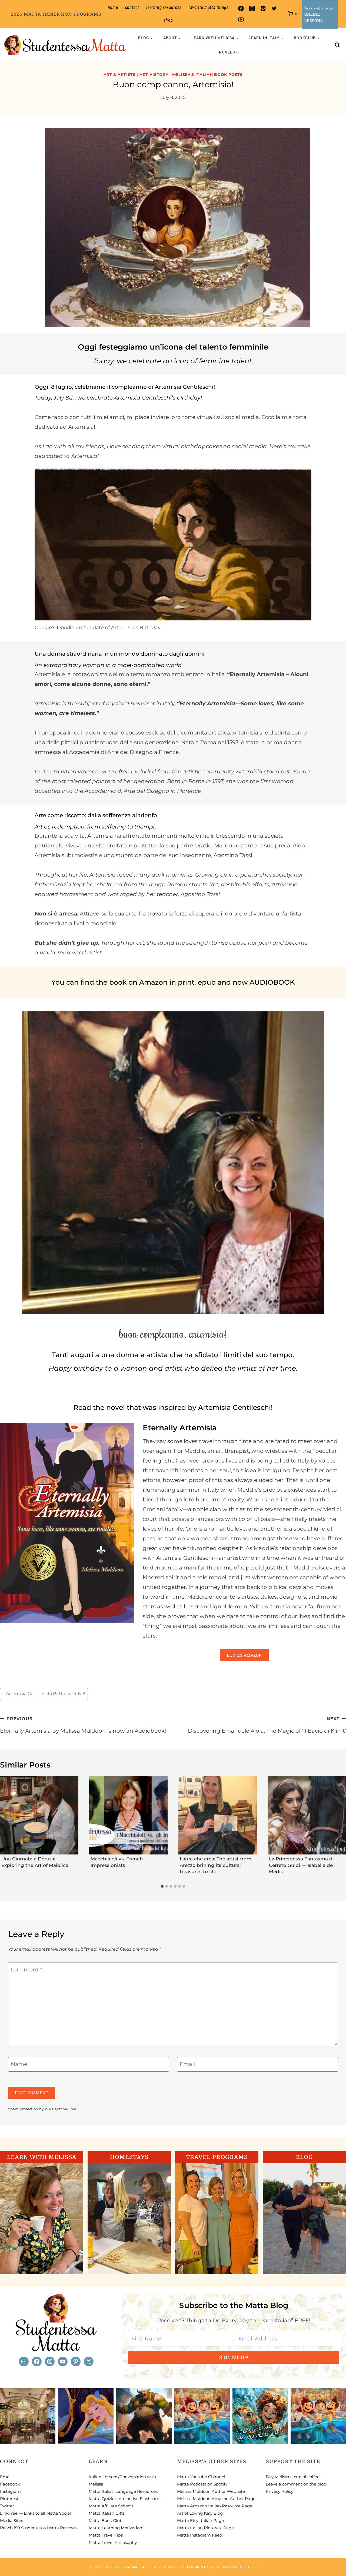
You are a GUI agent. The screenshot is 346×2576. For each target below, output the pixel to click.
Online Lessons (314, 17)
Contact (132, 7)
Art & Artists (120, 75)
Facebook (10, 2484)
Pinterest (9, 2499)
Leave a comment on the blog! (297, 2484)
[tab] (162, 1886)
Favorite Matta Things (209, 7)
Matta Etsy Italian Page (200, 2520)
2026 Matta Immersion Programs (56, 14)
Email (187, 2064)
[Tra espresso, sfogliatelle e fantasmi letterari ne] (28, 2416)
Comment (26, 1970)
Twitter (7, 2506)
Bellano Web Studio (235, 2567)
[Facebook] (241, 9)
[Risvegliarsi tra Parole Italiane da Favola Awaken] (86, 2416)
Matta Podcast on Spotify (202, 2484)
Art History (154, 75)
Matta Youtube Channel (201, 2477)
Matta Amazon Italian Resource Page (215, 2506)
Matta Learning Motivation (115, 2528)
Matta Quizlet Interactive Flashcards (125, 2499)
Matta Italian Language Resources (123, 2491)
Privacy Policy (280, 2491)
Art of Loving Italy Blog (200, 2513)
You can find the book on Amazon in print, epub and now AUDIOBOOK (173, 982)
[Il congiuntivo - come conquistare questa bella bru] (144, 2416)
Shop (168, 20)
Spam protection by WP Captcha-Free (42, 2109)
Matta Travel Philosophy (113, 2542)
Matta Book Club (106, 2520)
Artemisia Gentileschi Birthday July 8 (44, 1694)
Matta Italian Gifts (107, 2513)
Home (113, 7)
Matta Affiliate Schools (111, 2506)
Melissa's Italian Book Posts (207, 75)
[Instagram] (252, 9)
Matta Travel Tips (106, 2535)
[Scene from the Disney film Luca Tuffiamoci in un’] (202, 2416)
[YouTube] (241, 20)
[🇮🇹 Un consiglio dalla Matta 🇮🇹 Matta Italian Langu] (260, 2416)
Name (19, 2064)
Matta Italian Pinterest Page (205, 2528)
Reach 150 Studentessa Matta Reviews (38, 2528)
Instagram (10, 2491)
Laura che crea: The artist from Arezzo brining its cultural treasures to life (216, 1865)
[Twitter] (274, 9)
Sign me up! (234, 2357)
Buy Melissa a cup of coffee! (293, 2477)
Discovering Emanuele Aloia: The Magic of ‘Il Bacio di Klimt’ (267, 1725)
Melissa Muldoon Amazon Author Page (216, 2499)
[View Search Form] (337, 45)
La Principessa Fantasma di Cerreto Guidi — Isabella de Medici (301, 1865)
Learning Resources (164, 7)
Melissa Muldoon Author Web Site (211, 2491)
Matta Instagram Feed (200, 2535)
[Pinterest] (263, 9)
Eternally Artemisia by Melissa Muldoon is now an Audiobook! (83, 1725)
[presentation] (39, 1815)
